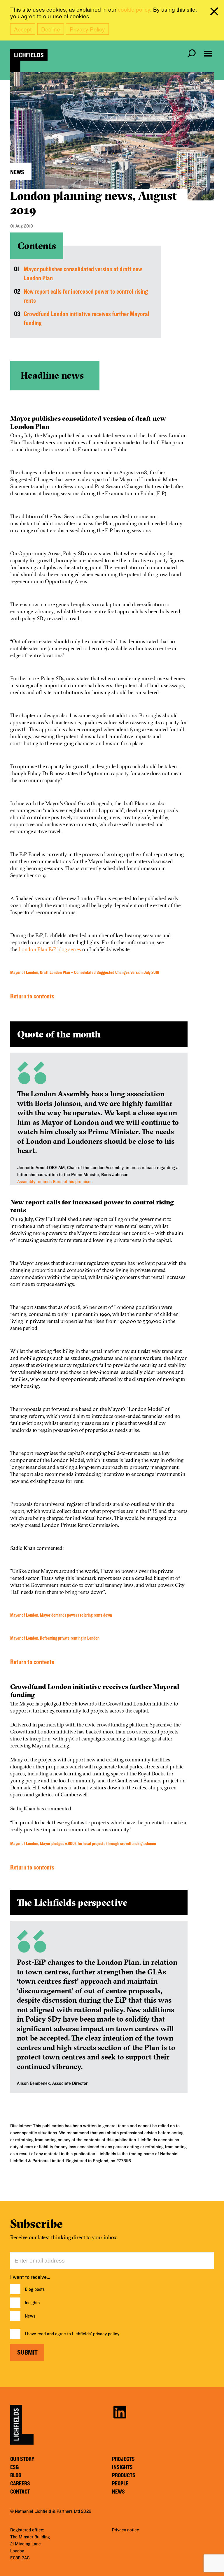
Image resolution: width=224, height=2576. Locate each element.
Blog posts (35, 2289)
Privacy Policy (87, 29)
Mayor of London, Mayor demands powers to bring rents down (61, 1615)
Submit (27, 2353)
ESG (14, 2467)
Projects (123, 2459)
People (120, 2484)
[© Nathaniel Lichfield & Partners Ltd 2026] (29, 61)
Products (124, 2475)
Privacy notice (126, 2530)
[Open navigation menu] (208, 54)
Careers (20, 2484)
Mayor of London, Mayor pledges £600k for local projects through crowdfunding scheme (83, 1844)
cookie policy (134, 9)
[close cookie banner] (215, 13)
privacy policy (106, 2334)
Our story (22, 2459)
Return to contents (32, 997)
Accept (23, 29)
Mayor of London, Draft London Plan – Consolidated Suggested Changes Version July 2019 (85, 972)
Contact (20, 2492)
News (30, 2316)
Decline (51, 29)
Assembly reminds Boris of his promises (55, 1182)
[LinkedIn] (120, 2411)
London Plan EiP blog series (50, 949)
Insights (32, 2303)
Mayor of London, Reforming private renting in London (55, 1638)
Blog (16, 2475)
